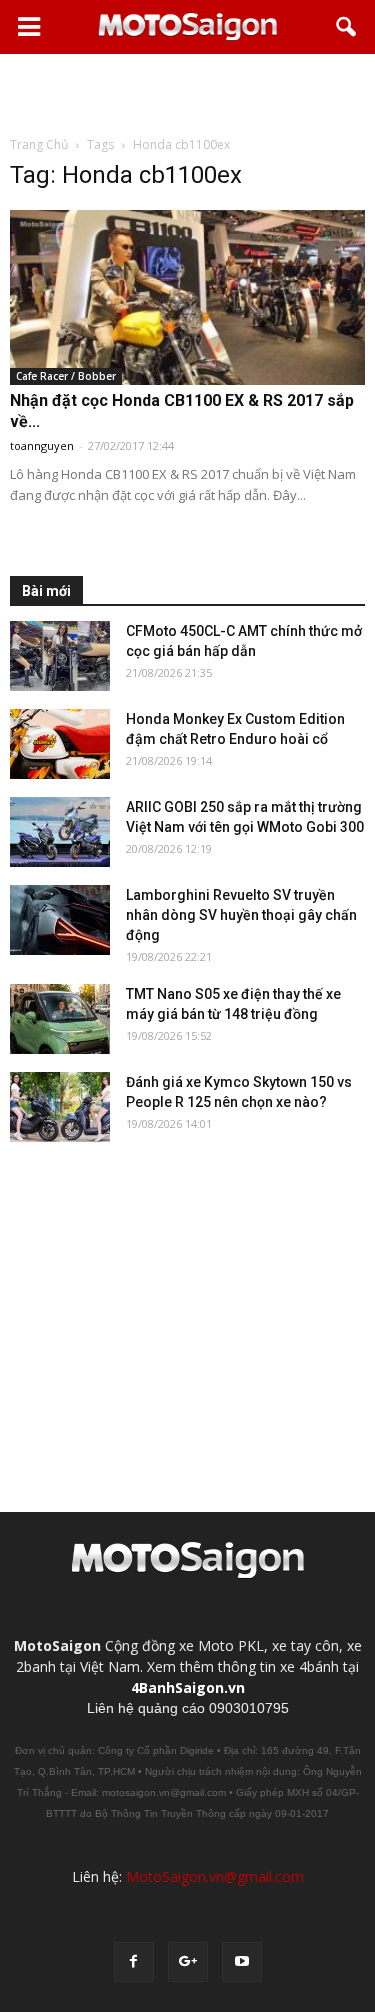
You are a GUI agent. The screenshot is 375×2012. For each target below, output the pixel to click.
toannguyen (42, 445)
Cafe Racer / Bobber (66, 376)
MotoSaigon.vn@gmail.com (215, 1876)
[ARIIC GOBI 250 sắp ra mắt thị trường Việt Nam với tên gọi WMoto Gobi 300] (60, 832)
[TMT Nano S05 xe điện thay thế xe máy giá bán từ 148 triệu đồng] (60, 1019)
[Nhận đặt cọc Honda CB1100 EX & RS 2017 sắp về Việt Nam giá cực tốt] (187, 297)
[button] (347, 27)
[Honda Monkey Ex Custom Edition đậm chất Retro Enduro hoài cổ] (60, 744)
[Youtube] (242, 1962)
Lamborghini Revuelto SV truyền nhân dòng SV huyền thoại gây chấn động (241, 915)
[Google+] (188, 1962)
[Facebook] (134, 1962)
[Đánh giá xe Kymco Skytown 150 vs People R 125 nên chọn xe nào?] (60, 1107)
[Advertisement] (188, 94)
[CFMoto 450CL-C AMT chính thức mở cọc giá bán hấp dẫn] (60, 656)
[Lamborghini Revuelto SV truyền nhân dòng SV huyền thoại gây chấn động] (60, 920)
